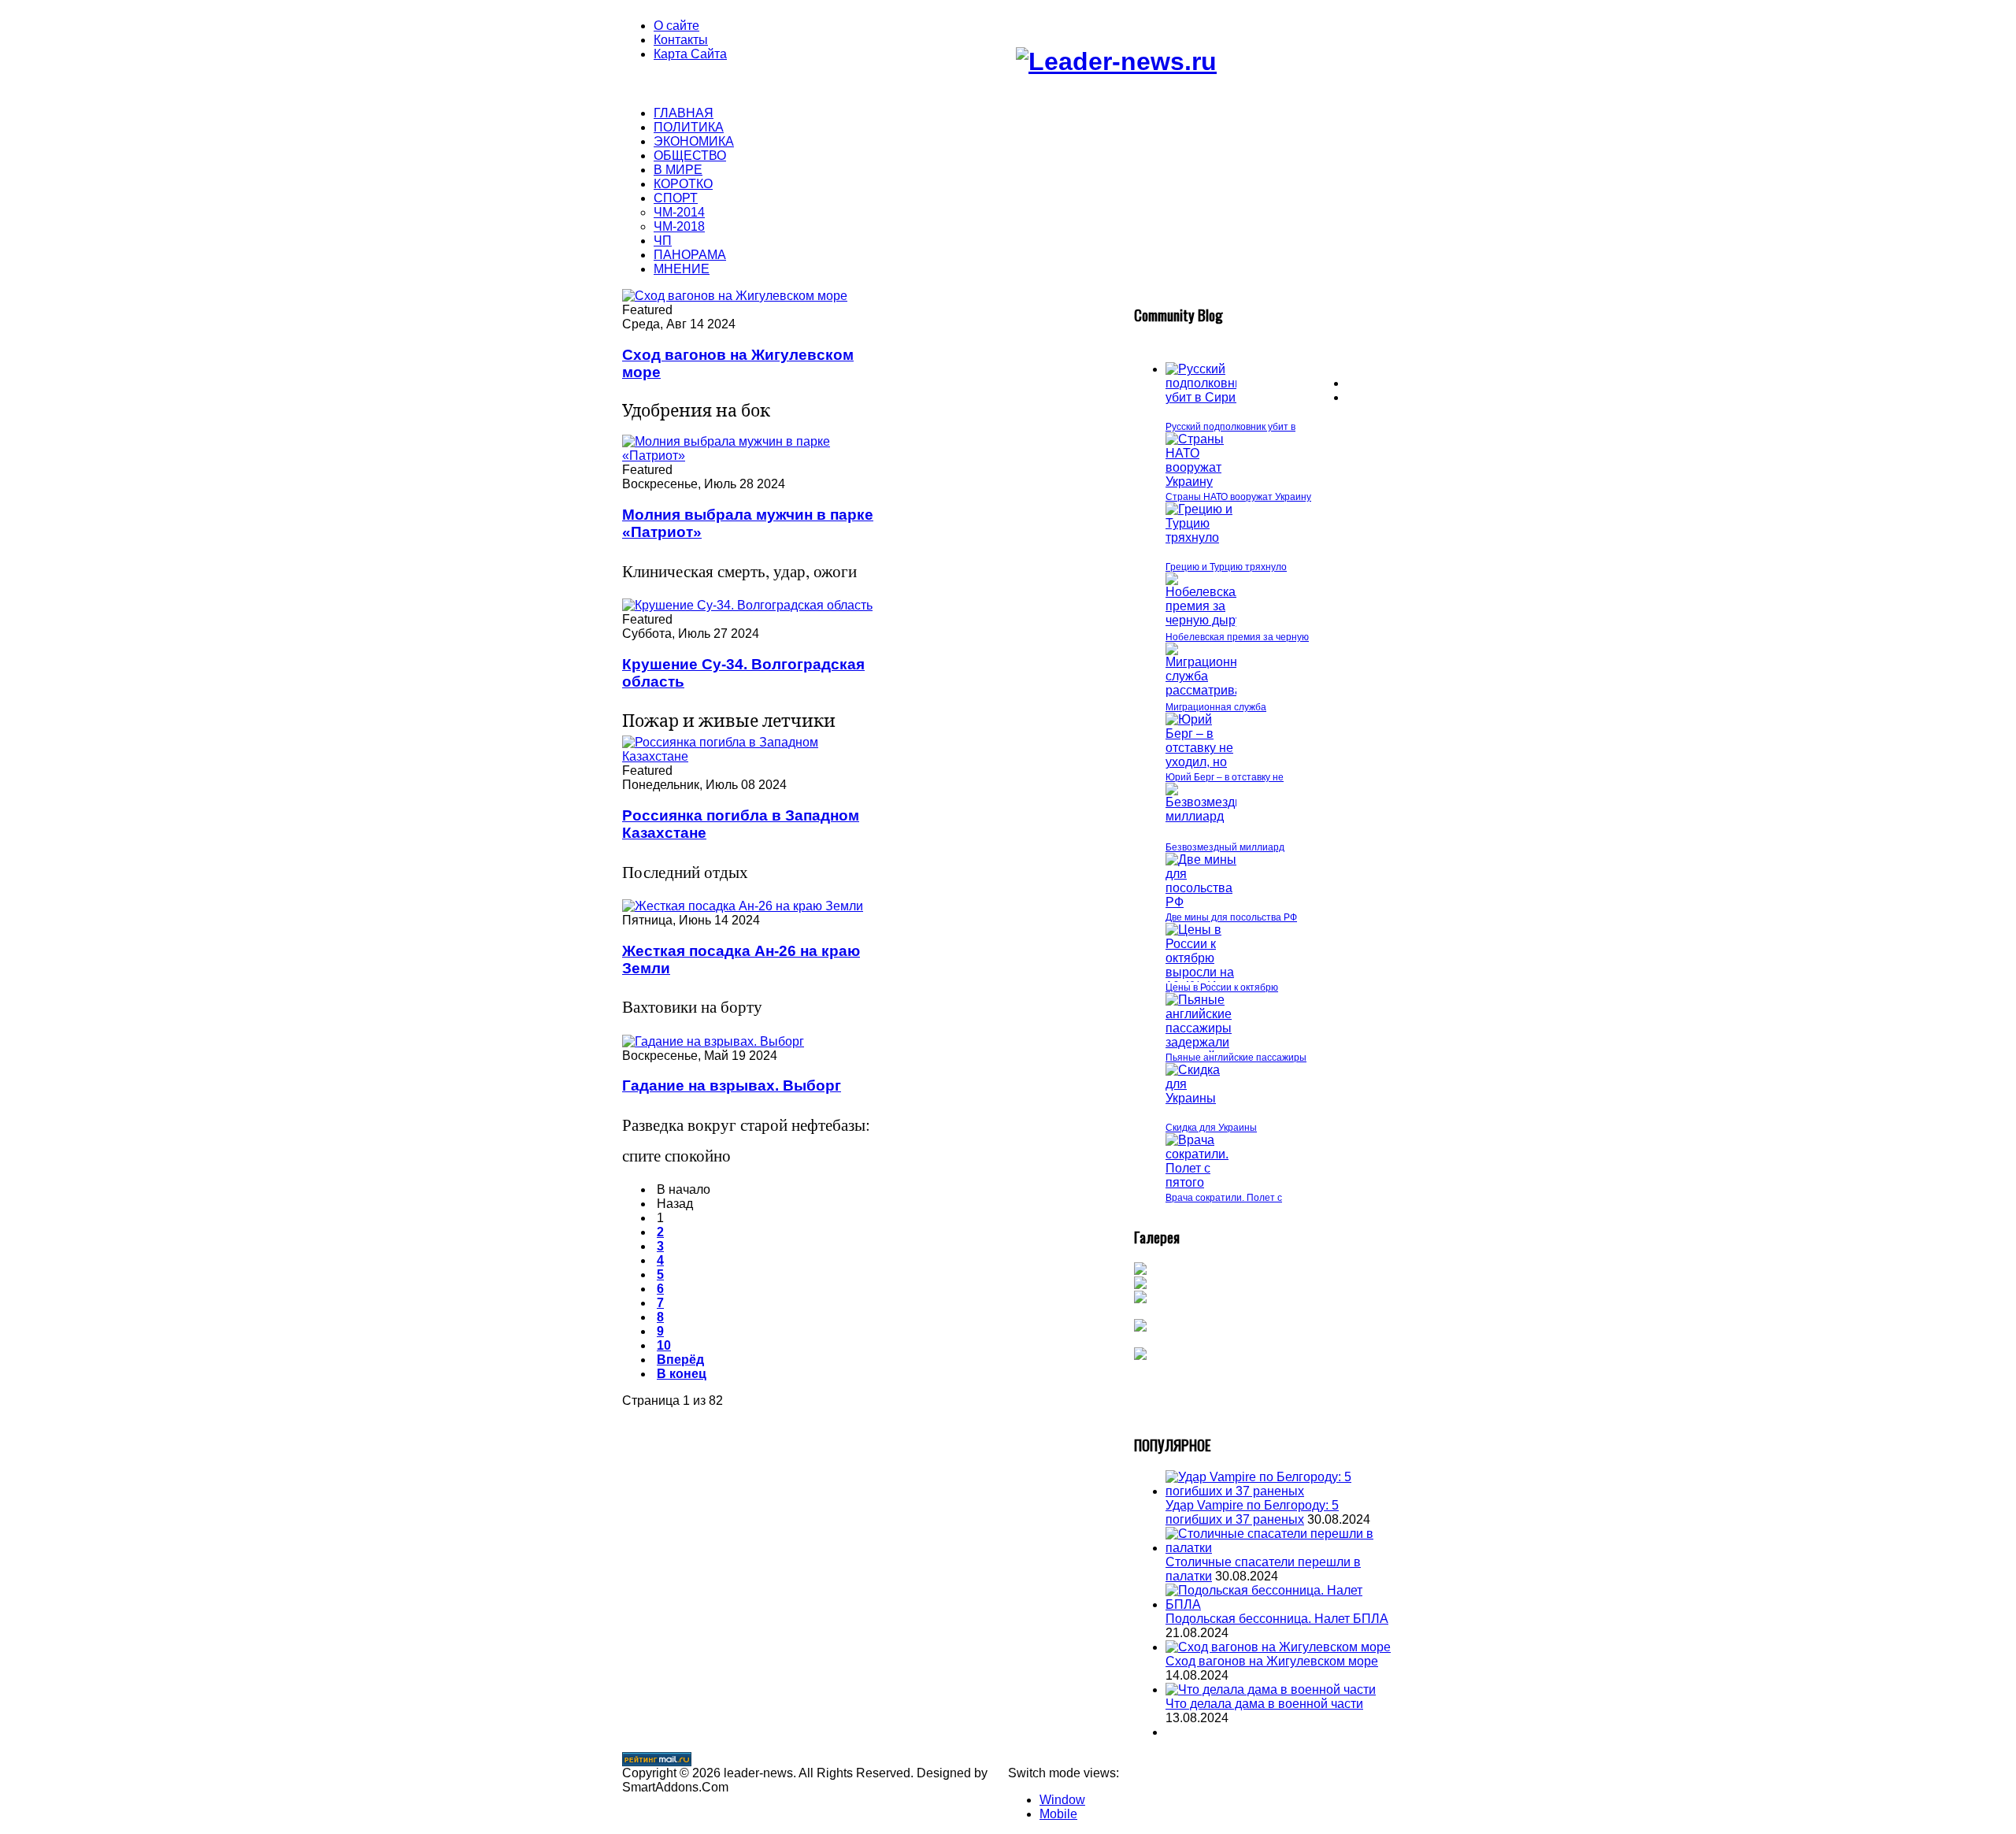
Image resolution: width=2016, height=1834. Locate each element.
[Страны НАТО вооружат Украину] (1201, 482)
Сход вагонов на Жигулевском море (1272, 1661)
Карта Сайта (690, 54)
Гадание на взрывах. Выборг (732, 1086)
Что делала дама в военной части (1264, 1704)
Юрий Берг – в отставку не (1225, 777)
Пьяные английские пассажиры (1236, 1058)
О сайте (676, 26)
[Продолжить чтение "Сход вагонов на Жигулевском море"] (1278, 1647)
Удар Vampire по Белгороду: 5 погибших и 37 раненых (1252, 1512)
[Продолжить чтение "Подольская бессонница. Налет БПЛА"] (1280, 1604)
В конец (682, 1374)
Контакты (681, 40)
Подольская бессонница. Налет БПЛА (1277, 1619)
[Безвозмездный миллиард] (1212, 816)
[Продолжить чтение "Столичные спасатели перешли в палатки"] (1280, 1548)
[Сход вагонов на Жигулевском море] (735, 296)
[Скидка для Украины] (1201, 1098)
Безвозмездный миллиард (1225, 847)
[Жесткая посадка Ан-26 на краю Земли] (743, 906)
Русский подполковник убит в (1230, 427)
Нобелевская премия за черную (1237, 637)
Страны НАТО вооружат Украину (1238, 497)
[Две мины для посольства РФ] (1201, 902)
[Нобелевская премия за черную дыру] (1204, 620)
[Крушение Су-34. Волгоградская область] (747, 605)
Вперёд (680, 1360)
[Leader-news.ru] (1116, 61)
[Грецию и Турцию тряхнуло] (1201, 537)
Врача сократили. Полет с (1224, 1198)
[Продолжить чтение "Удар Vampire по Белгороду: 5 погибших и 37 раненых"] (1280, 1491)
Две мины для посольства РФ (1231, 917)
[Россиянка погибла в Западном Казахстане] (750, 756)
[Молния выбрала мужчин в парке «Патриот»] (750, 456)
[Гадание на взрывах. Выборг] (713, 1041)
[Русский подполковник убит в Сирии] (1206, 397)
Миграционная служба (1216, 707)
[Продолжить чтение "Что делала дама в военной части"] (1271, 1690)
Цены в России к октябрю (1222, 987)
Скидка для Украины (1211, 1128)
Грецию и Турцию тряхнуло (1226, 567)
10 (664, 1345)
